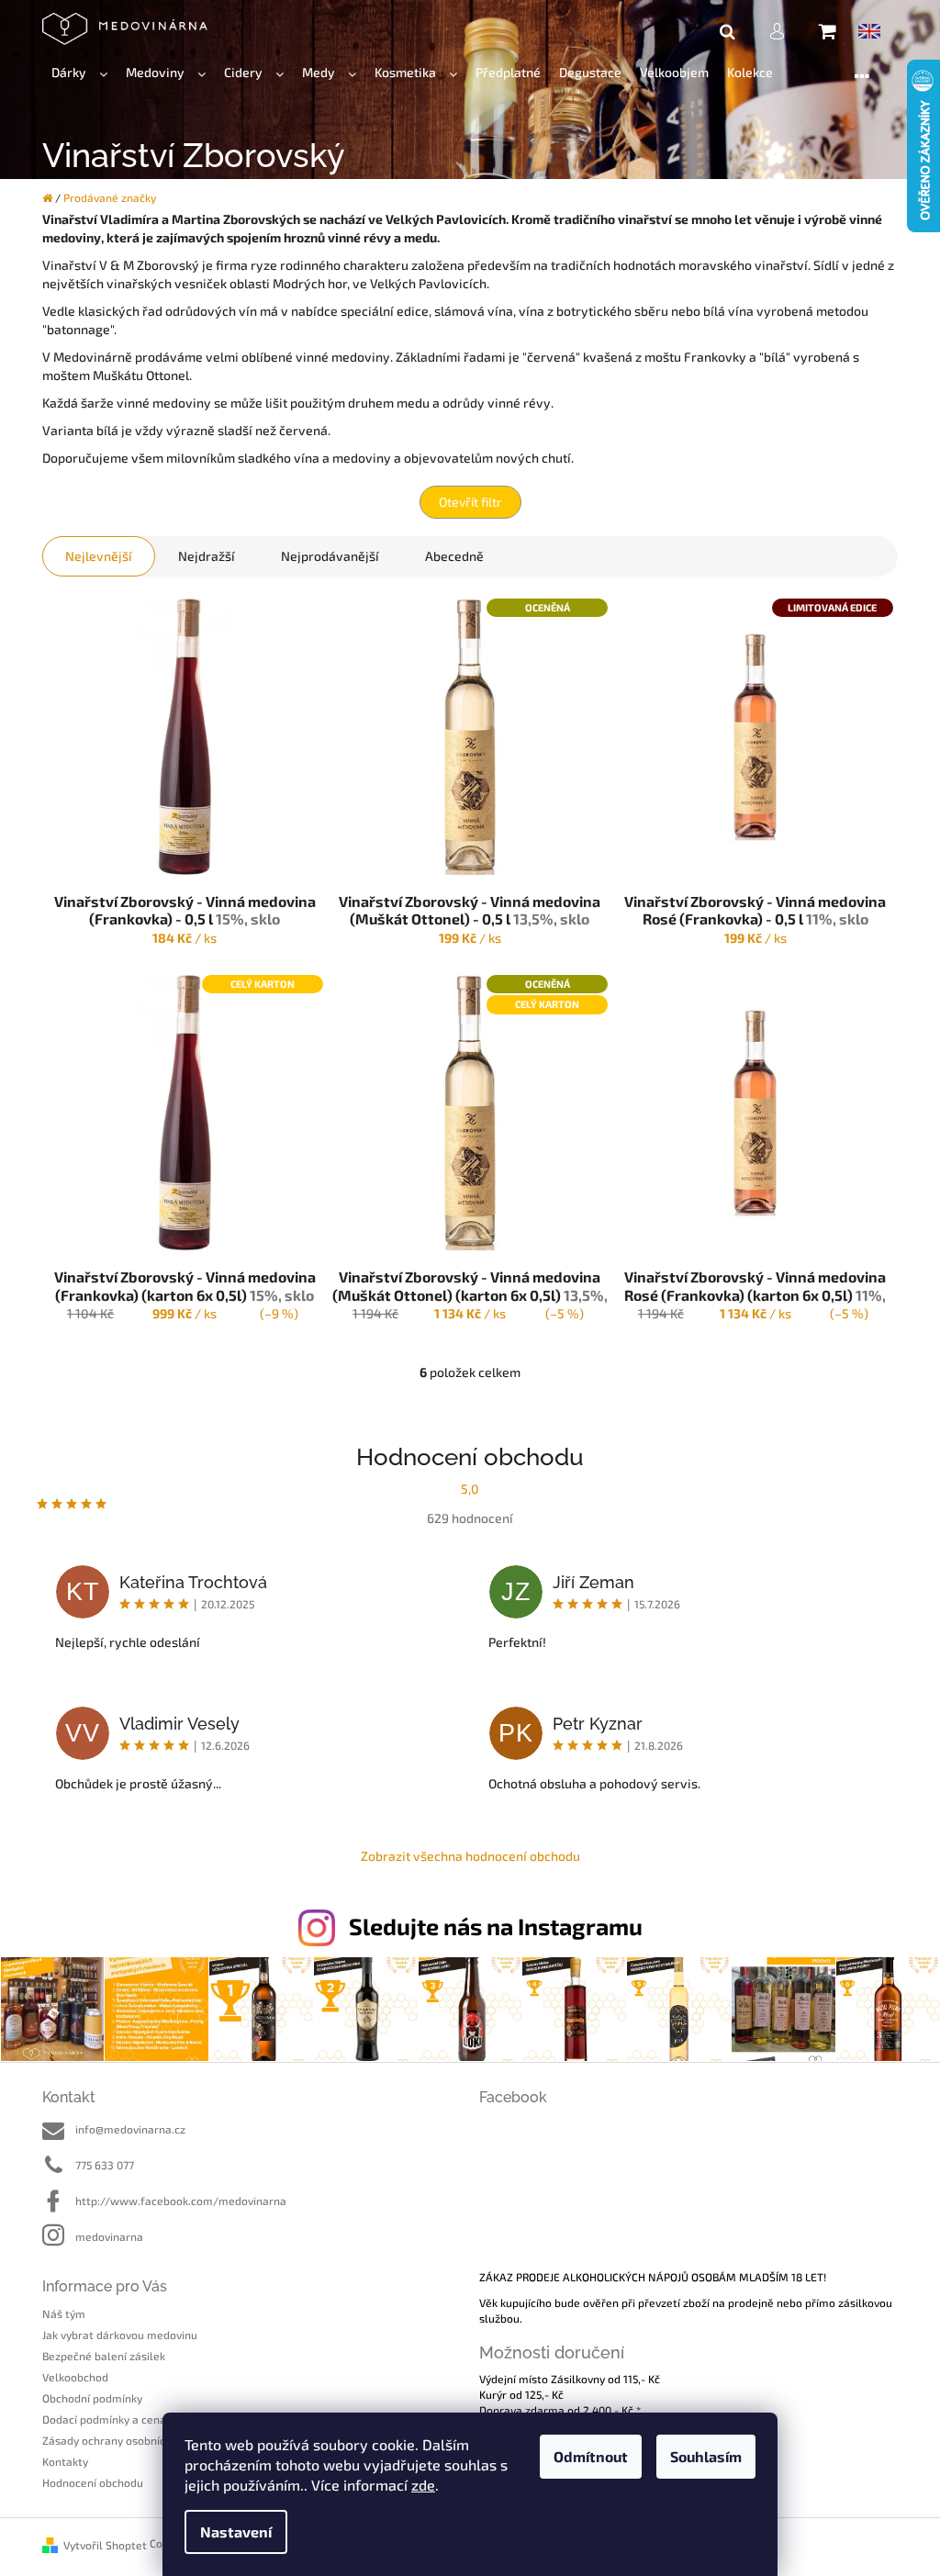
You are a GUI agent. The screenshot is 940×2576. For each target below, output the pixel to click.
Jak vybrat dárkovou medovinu (120, 2335)
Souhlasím (706, 2456)
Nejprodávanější (330, 556)
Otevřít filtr (470, 502)
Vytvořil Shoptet (105, 2545)
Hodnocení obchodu (93, 2482)
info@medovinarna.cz (130, 2129)
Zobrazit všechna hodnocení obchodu (470, 1856)
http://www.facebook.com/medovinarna (181, 2201)
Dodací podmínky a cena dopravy (126, 2419)
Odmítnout (591, 2456)
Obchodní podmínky (92, 2398)
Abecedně (454, 556)
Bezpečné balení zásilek (104, 2356)
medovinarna (109, 2236)
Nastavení (236, 2531)
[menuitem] (79, 73)
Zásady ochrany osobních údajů (123, 2440)
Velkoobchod (75, 2377)
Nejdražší (207, 556)
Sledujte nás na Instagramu (496, 1926)
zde (423, 2485)
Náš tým (64, 2313)
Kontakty (65, 2461)
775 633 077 (105, 2165)
